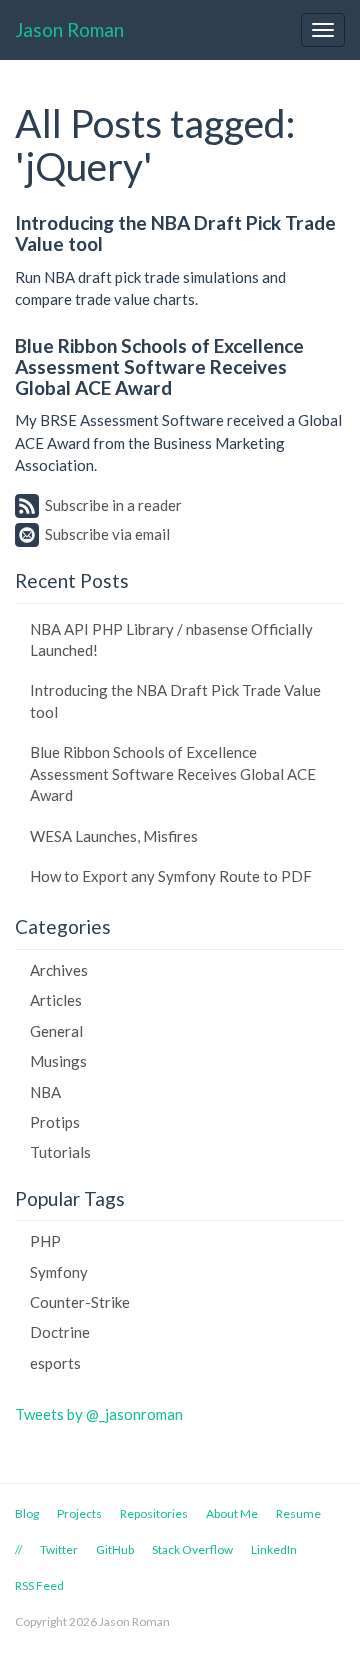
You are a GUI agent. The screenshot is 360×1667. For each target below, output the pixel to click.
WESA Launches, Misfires (114, 836)
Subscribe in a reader (113, 505)
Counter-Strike (80, 1302)
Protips (55, 1122)
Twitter (59, 1549)
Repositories (154, 1513)
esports (55, 1363)
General (56, 1031)
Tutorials (60, 1152)
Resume (298, 1513)
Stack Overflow (192, 1549)
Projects (79, 1513)
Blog (27, 1513)
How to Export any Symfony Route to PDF (171, 876)
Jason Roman (69, 29)
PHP (45, 1241)
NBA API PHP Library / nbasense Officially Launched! (171, 639)
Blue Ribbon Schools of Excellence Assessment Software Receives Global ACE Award (159, 366)
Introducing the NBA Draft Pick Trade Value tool (175, 233)
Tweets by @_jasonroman (99, 1414)
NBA (45, 1092)
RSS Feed (39, 1585)
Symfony (59, 1272)
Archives (59, 970)
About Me (232, 1513)
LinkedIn (274, 1549)
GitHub (115, 1549)
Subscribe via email (107, 534)
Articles (56, 1000)
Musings (58, 1061)
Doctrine (60, 1332)
